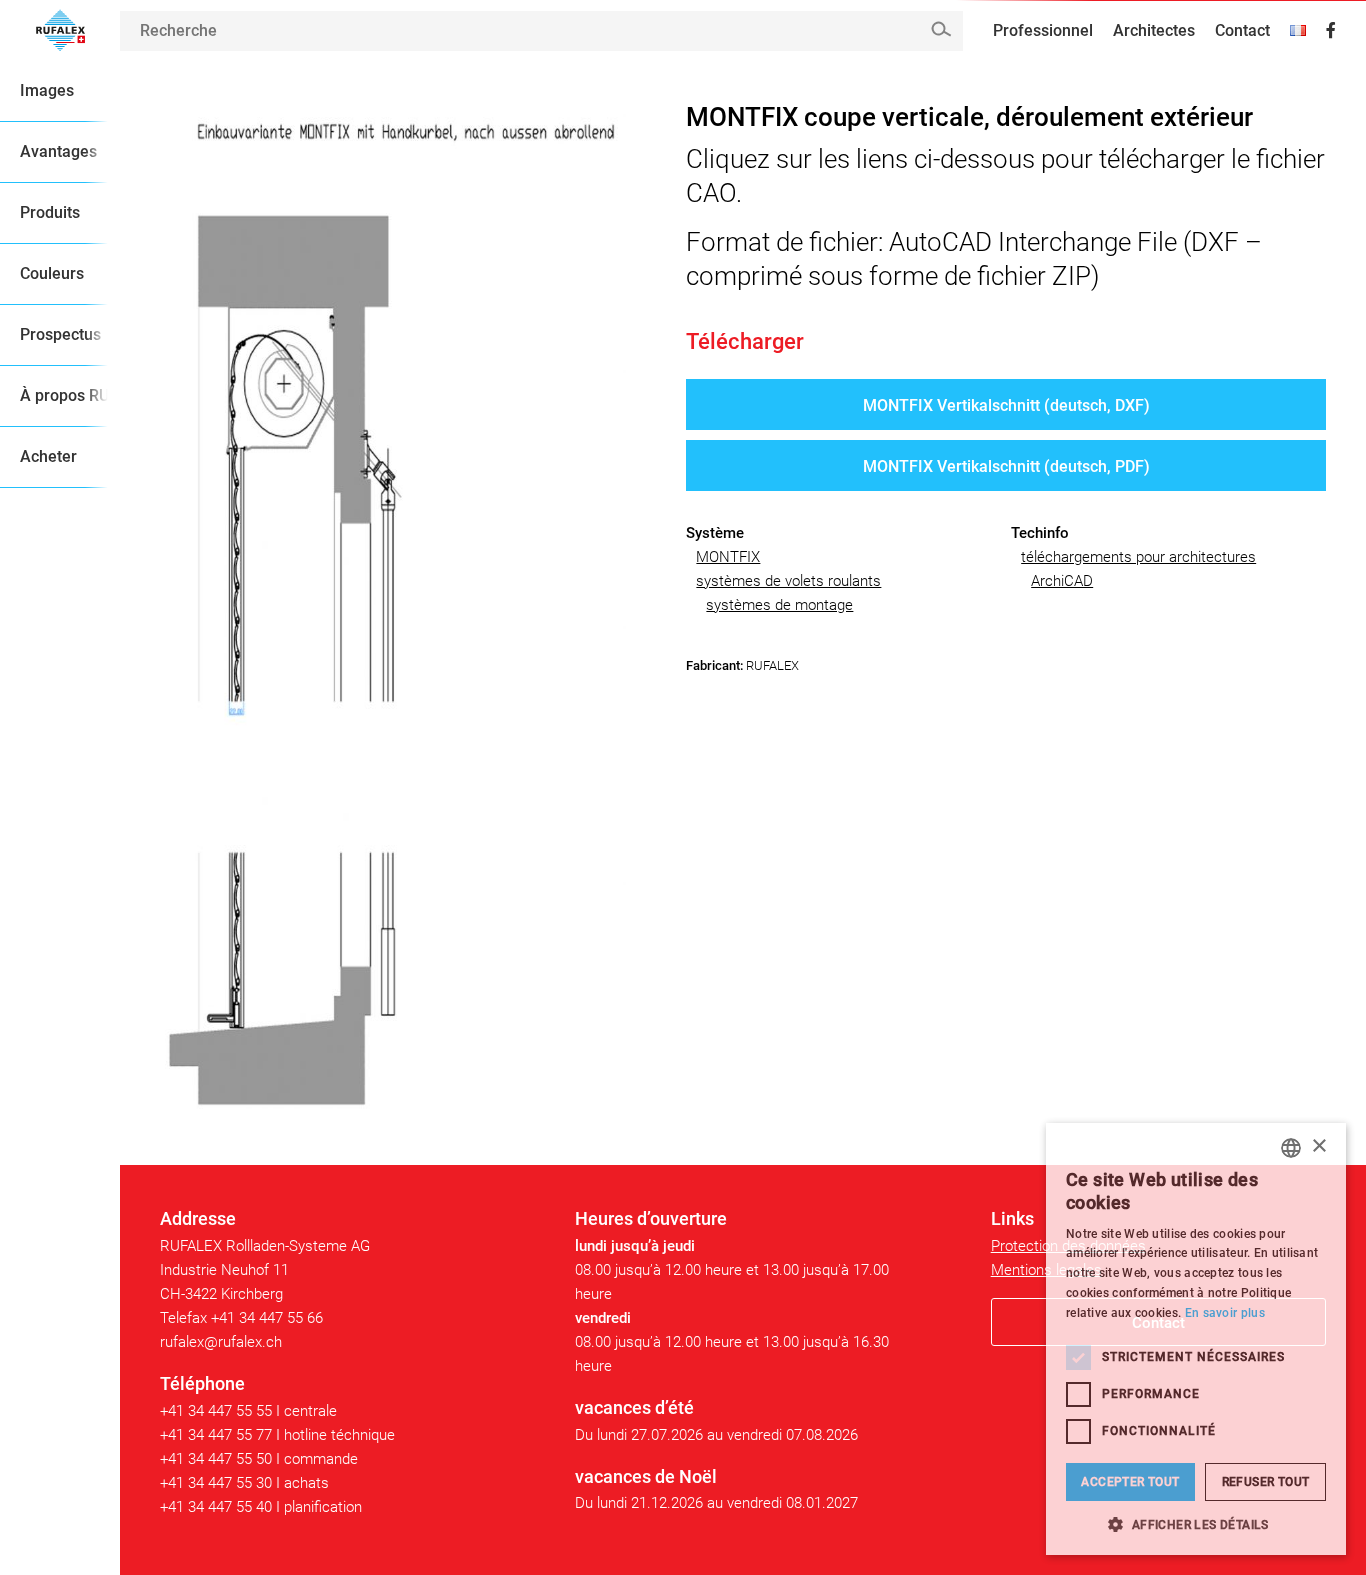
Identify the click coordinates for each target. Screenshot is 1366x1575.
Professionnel (1043, 30)
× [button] (1318, 1146)
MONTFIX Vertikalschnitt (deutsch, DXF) (1006, 405)
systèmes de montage (779, 605)
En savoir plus (1225, 1313)
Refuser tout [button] (1266, 1482)
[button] (1196, 1524)
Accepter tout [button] (1130, 1482)
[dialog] (1196, 1339)
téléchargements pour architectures (1138, 557)
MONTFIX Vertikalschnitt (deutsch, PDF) (1006, 466)
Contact (1242, 30)
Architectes (1154, 30)
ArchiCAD (1062, 581)
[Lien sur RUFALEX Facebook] (1331, 31)
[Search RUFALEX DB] (940, 29)
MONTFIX (728, 557)
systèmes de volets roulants (788, 581)
